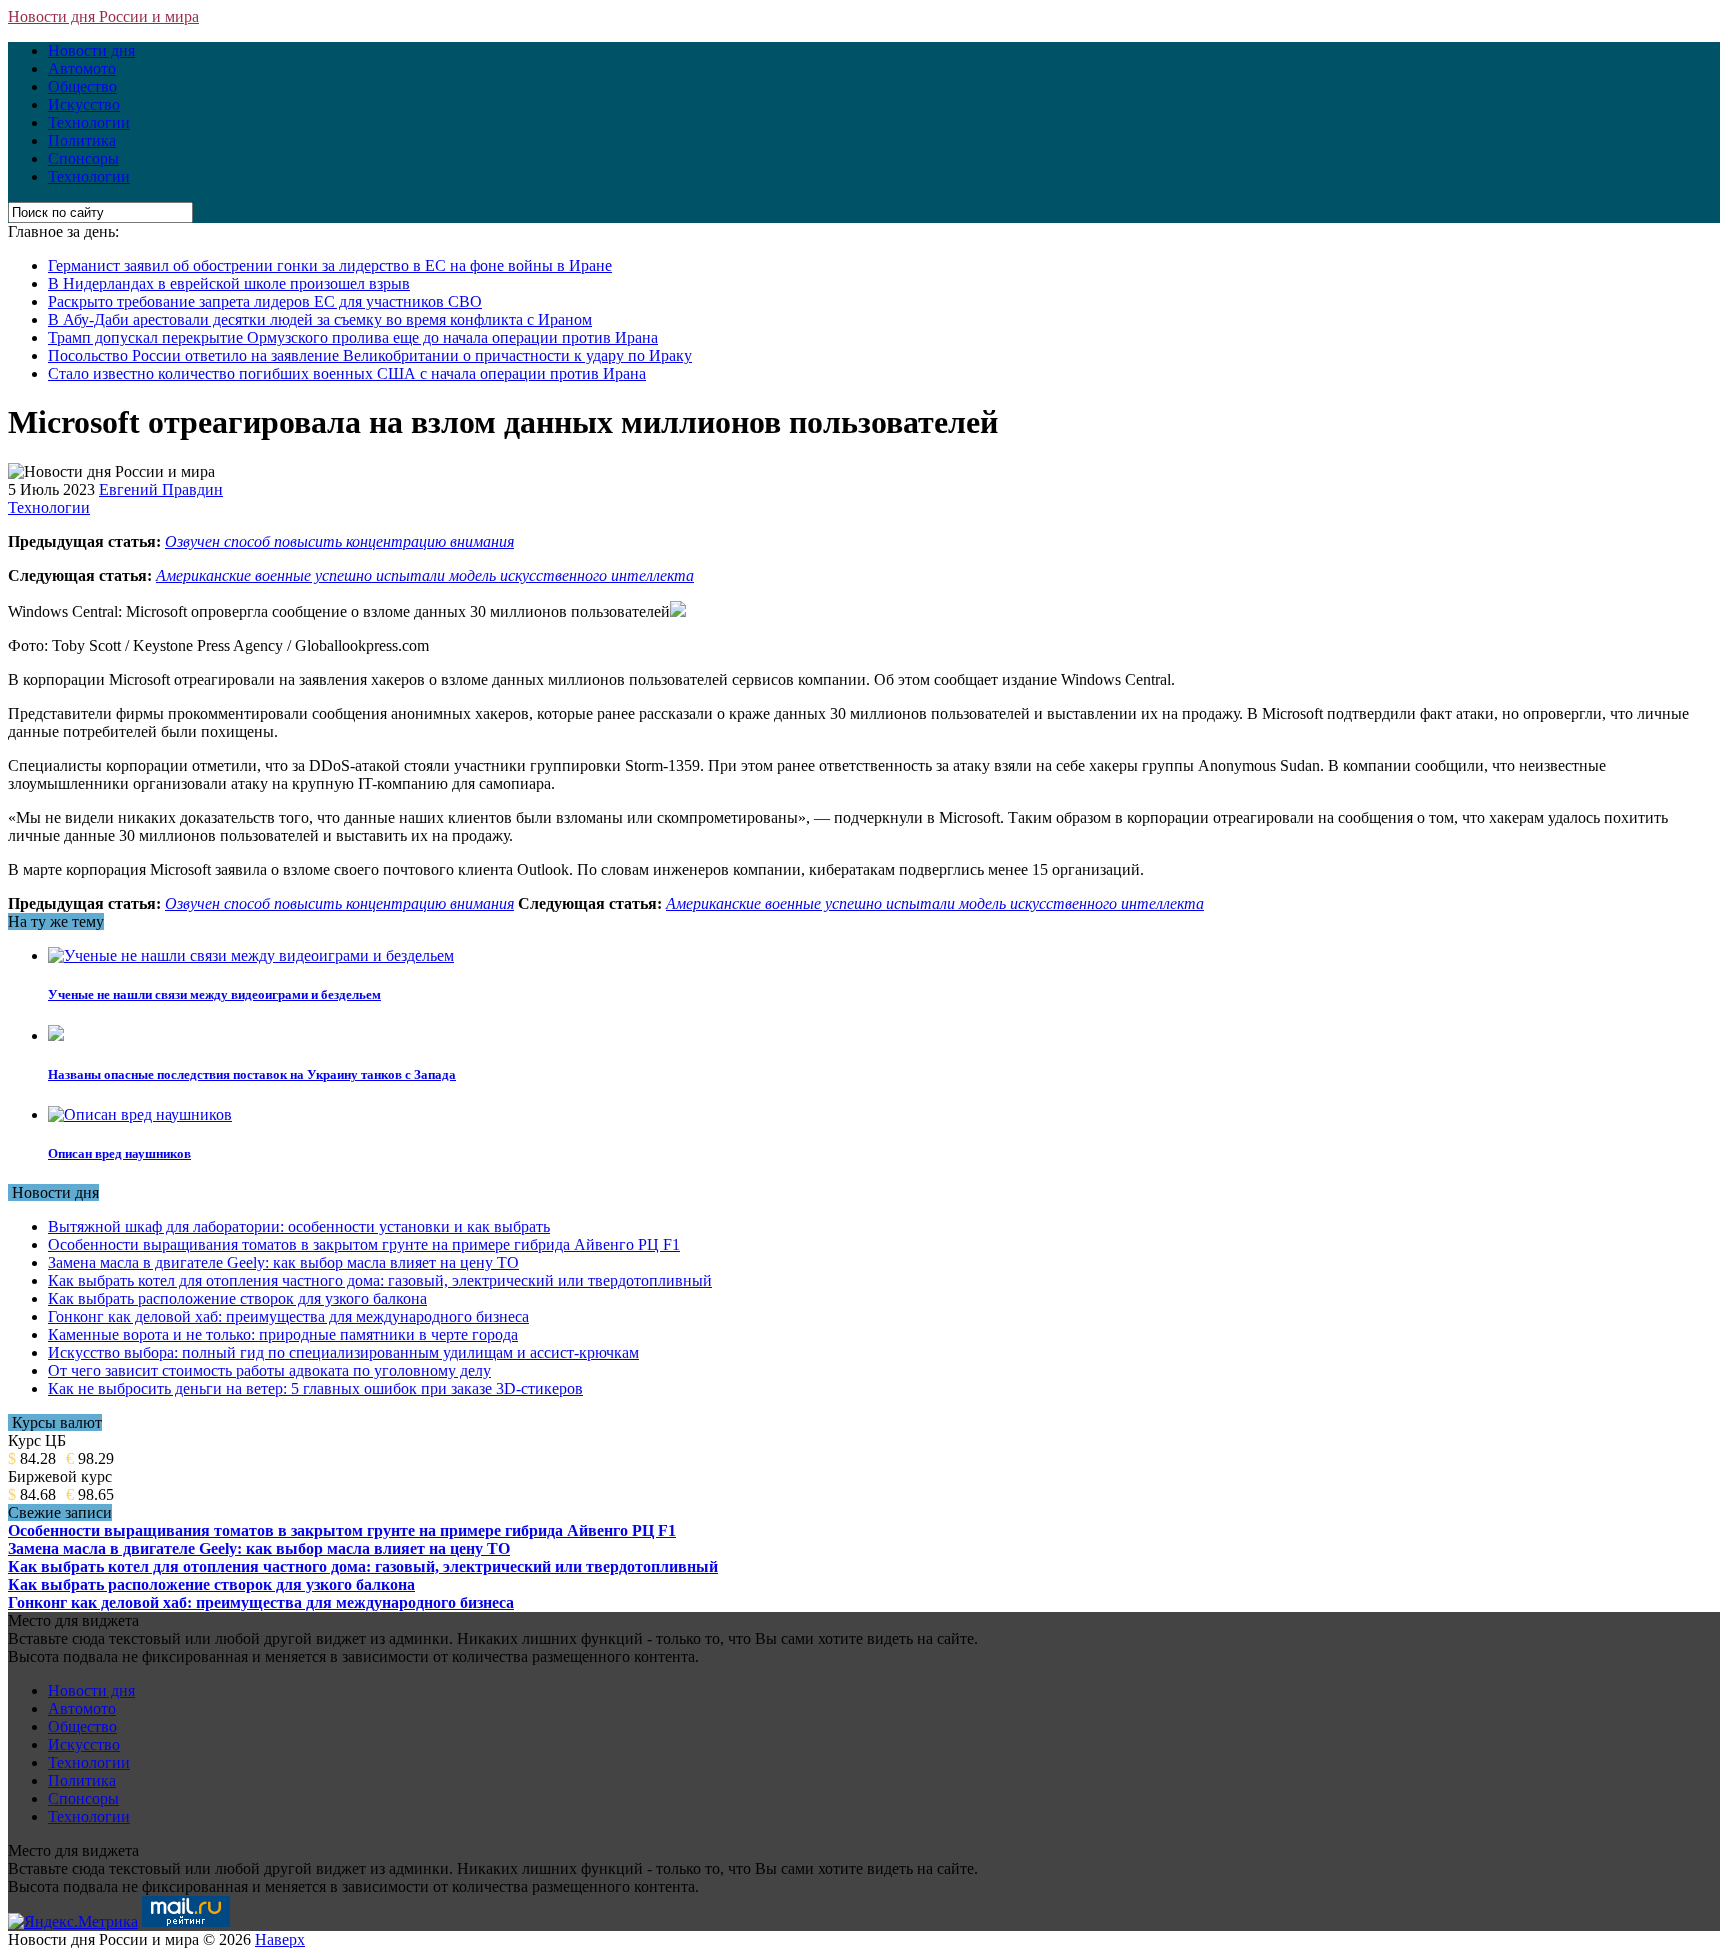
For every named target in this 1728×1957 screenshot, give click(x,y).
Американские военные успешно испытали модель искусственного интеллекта (425, 575)
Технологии (89, 122)
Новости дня (91, 50)
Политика (82, 140)
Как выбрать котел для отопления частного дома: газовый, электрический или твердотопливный (380, 1280)
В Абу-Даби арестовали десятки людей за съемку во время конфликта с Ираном (320, 319)
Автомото (82, 68)
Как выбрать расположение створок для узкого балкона (237, 1298)
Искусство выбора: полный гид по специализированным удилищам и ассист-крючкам (343, 1352)
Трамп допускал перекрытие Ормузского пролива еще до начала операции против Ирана (353, 337)
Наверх (280, 1939)
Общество (82, 86)
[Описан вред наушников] (140, 1114)
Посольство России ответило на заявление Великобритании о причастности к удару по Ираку (370, 355)
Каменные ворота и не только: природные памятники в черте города (283, 1334)
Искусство (84, 104)
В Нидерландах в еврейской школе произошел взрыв (229, 283)
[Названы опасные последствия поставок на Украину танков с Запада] (56, 1035)
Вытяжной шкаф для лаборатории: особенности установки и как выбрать (299, 1226)
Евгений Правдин (161, 489)
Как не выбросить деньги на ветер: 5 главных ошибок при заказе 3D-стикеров (315, 1388)
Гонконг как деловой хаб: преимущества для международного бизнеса (288, 1316)
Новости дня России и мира (103, 16)
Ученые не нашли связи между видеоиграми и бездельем (214, 994)
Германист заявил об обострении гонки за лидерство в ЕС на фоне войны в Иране (330, 265)
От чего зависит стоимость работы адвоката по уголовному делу (269, 1370)
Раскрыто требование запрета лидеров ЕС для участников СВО (265, 301)
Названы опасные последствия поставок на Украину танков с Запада (252, 1074)
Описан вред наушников (119, 1153)
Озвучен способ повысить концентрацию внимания (339, 541)
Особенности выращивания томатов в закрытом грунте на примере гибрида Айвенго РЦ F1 (364, 1244)
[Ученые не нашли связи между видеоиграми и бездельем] (251, 955)
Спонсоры (83, 158)
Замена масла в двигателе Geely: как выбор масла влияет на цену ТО (283, 1262)
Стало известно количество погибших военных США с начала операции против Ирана (347, 373)
